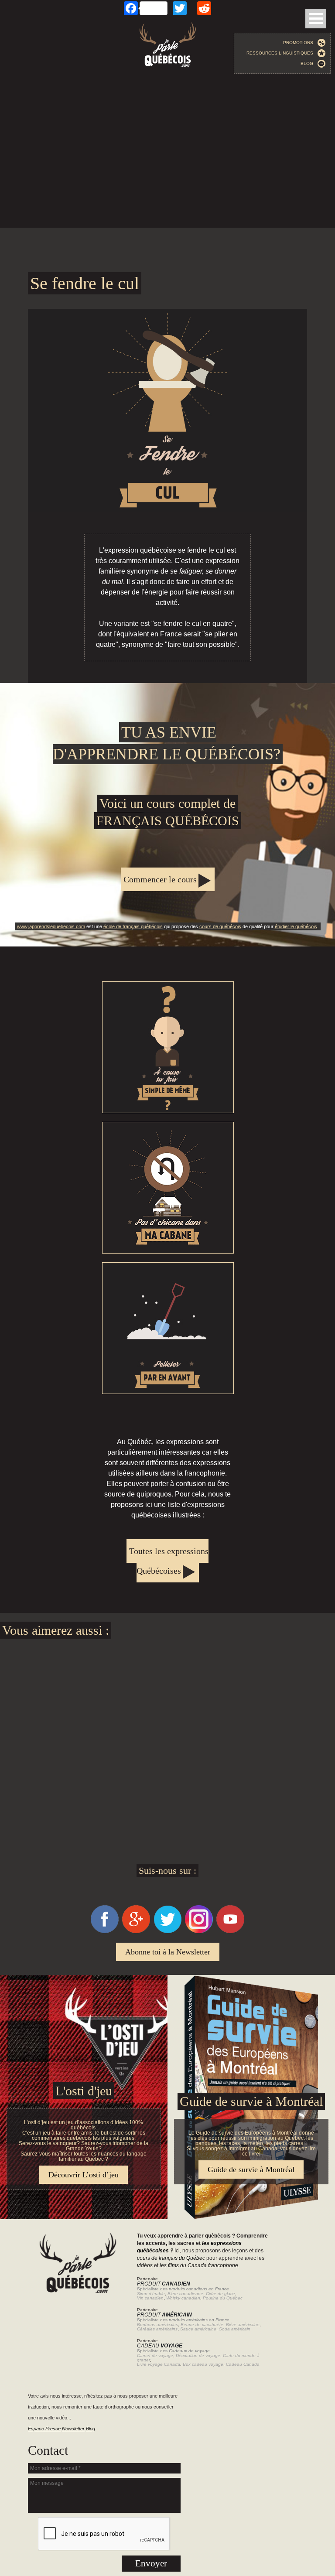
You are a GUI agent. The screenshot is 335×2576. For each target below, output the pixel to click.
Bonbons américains (157, 2325)
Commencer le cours (160, 879)
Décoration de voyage (198, 2356)
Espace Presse (44, 2429)
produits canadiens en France (199, 2289)
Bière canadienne (185, 2294)
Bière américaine (243, 2325)
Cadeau (160, 2346)
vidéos (145, 2265)
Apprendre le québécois (167, 815)
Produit (164, 2284)
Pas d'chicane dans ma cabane (168, 1188)
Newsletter (73, 2429)
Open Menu (316, 19)
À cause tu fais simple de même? (168, 1047)
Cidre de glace (220, 2294)
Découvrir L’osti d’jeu (84, 2175)
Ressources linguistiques (282, 53)
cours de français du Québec (171, 2258)
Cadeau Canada (243, 2364)
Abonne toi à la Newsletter (168, 1952)
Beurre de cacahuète (202, 2325)
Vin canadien (150, 2298)
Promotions (300, 43)
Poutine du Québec (223, 2298)
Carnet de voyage (155, 2356)
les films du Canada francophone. (200, 2265)
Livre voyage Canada (159, 2364)
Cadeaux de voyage (189, 2351)
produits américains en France (199, 2320)
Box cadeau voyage (203, 2364)
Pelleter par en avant (168, 1328)
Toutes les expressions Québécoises (169, 1561)
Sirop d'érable (151, 2294)
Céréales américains (157, 2329)
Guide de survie (167, 1980)
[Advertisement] (167, 158)
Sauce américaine (198, 2329)
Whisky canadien (183, 2298)
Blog (309, 63)
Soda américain (235, 2329)
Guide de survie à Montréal (251, 2101)
